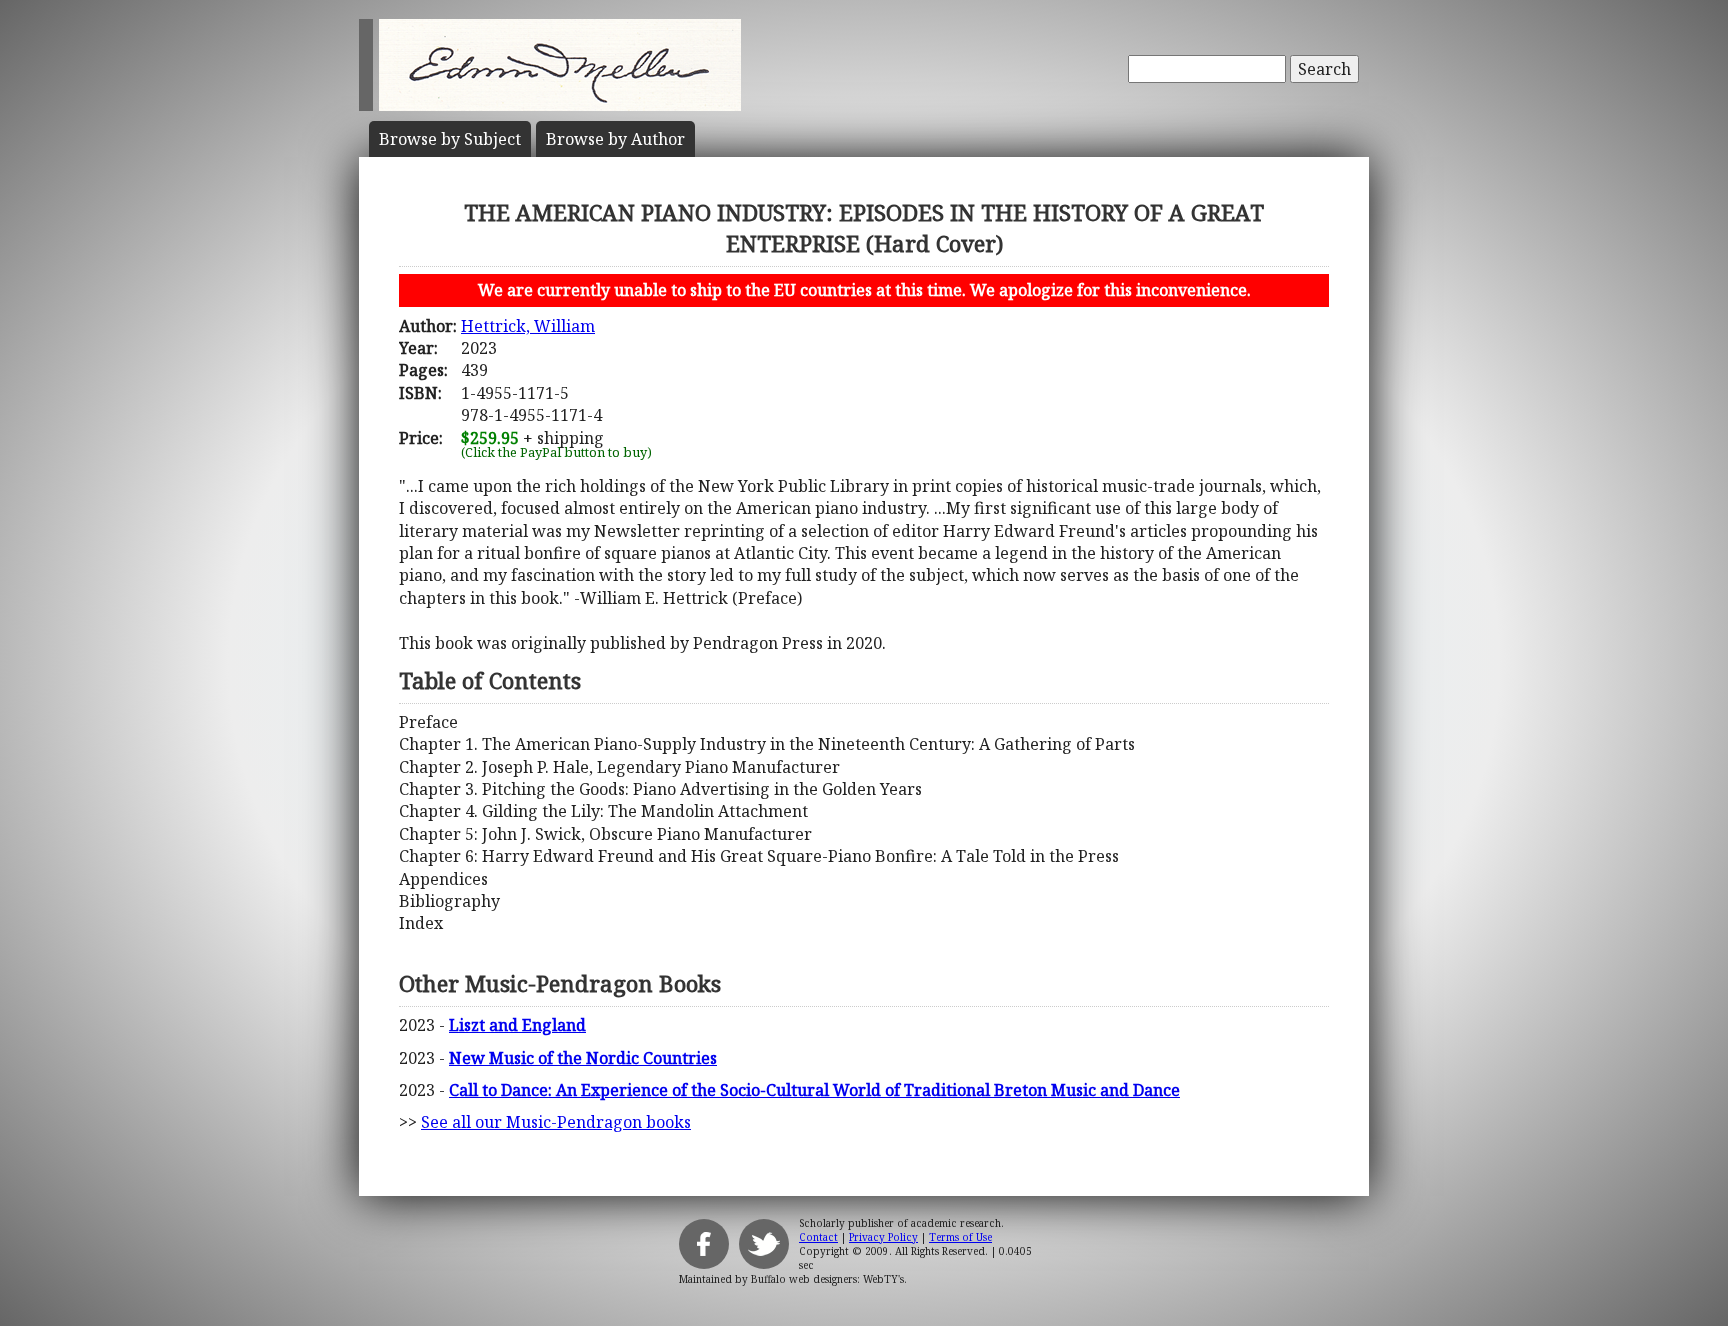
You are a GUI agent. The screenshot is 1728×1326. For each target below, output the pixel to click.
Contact (818, 1237)
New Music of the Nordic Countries (583, 1058)
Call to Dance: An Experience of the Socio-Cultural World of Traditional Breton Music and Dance (814, 1090)
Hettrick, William (528, 326)
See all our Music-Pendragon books (556, 1122)
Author (615, 139)
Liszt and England (517, 1025)
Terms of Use (960, 1237)
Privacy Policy (883, 1237)
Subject (450, 139)
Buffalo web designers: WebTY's (827, 1279)
